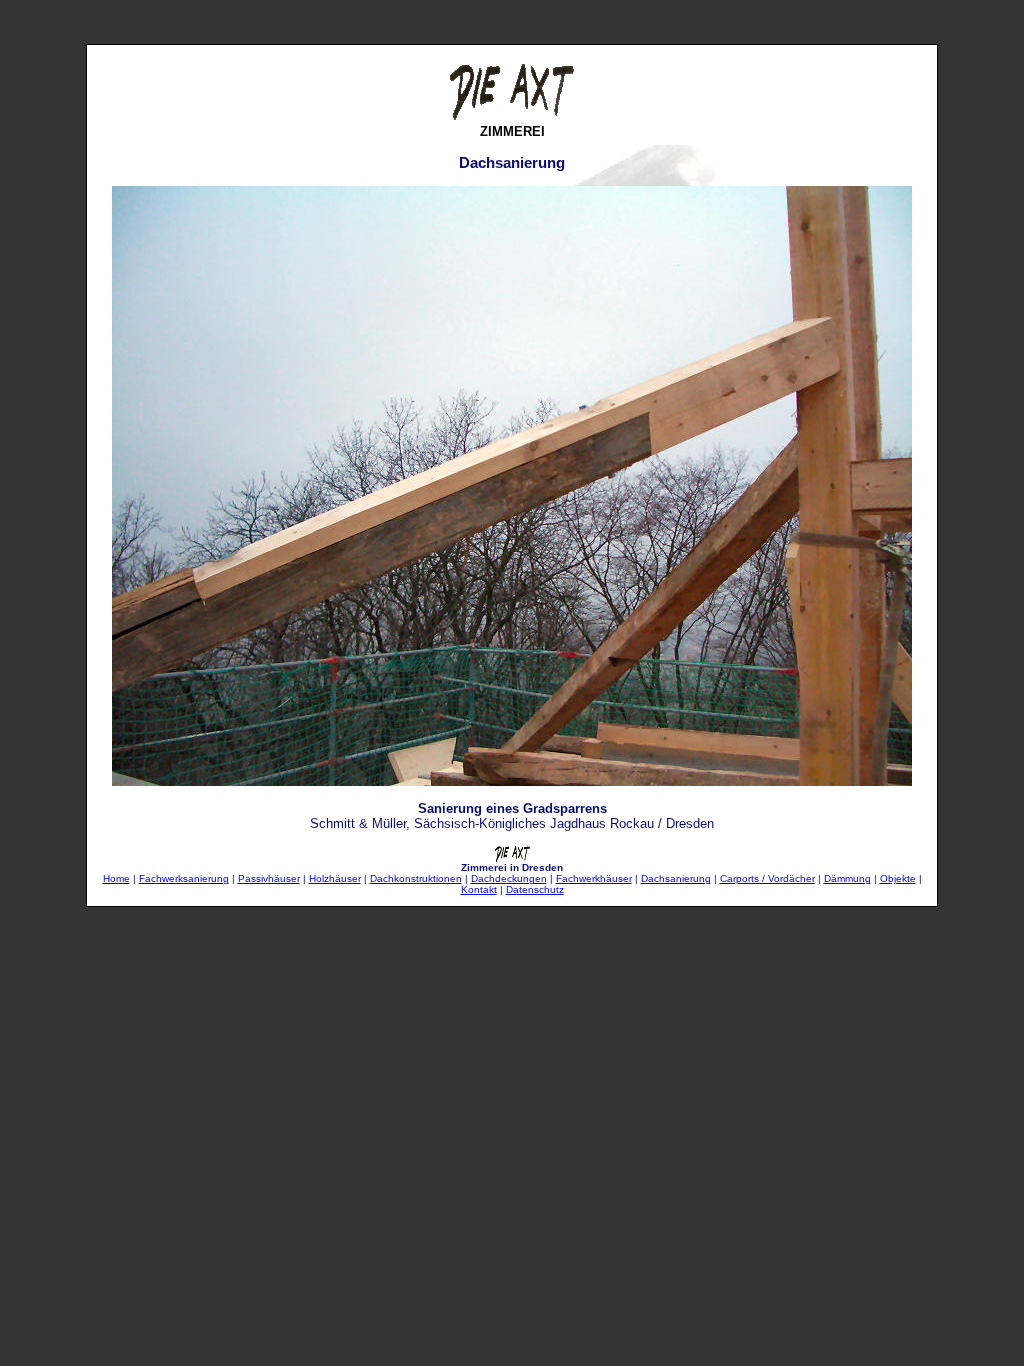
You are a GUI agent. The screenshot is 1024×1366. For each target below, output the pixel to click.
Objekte (898, 878)
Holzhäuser (335, 878)
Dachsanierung (676, 878)
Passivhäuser (269, 878)
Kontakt (479, 889)
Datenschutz (535, 889)
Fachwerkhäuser (594, 878)
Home (116, 878)
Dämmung (847, 878)
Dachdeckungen (509, 878)
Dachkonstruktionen (416, 878)
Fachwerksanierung (184, 878)
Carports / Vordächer (767, 878)
